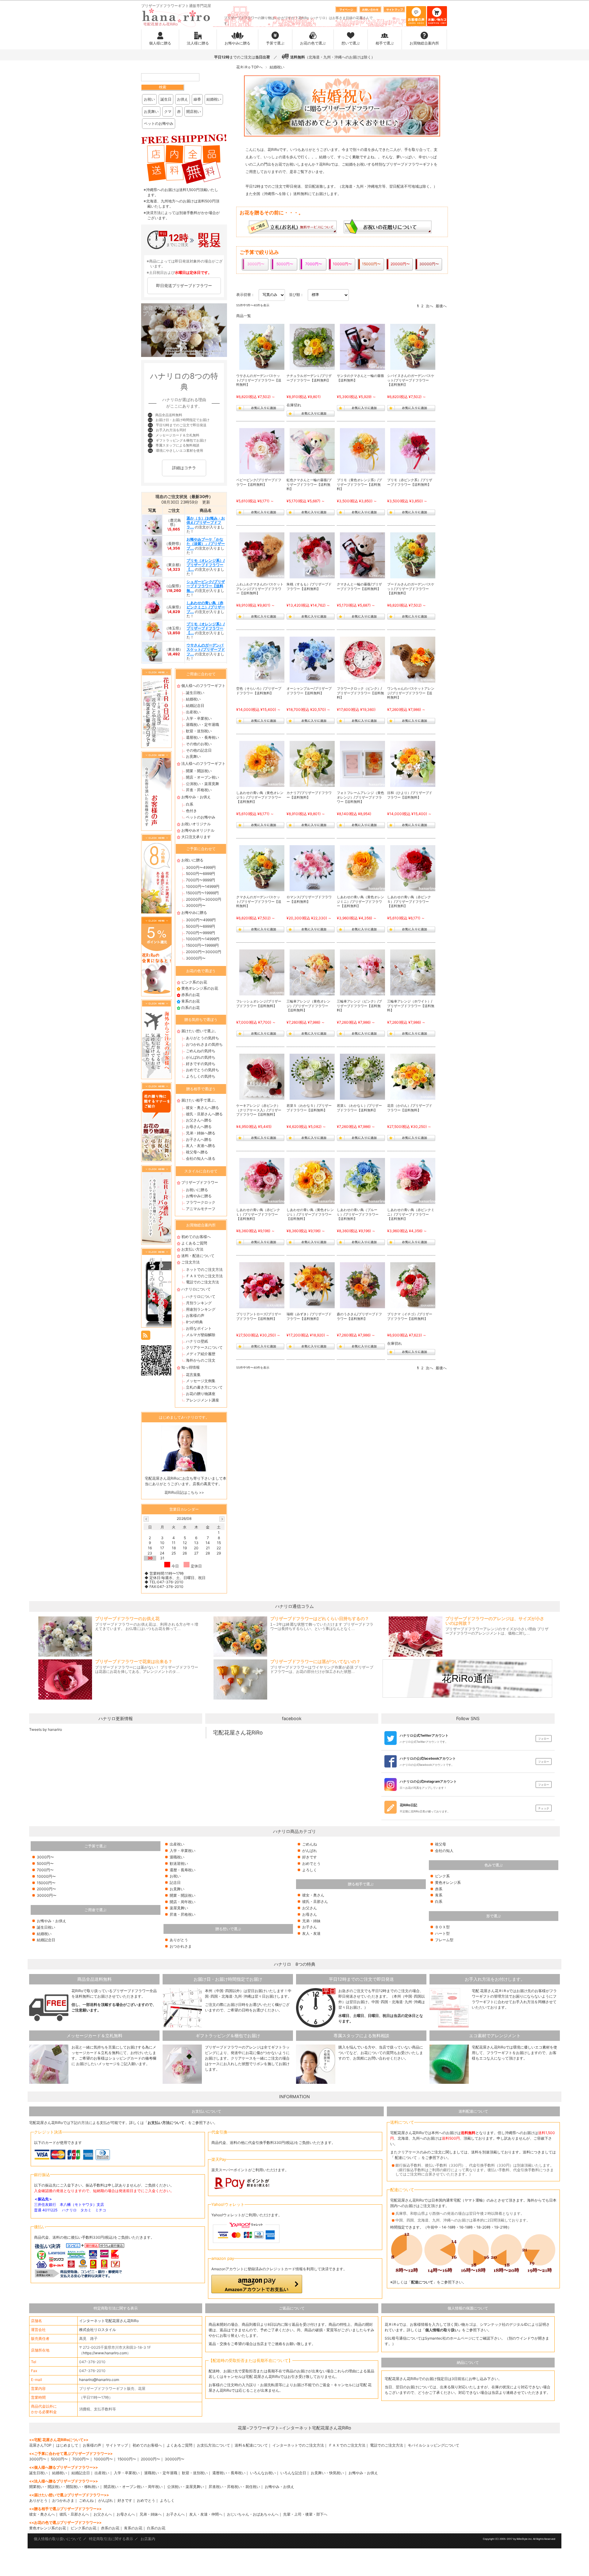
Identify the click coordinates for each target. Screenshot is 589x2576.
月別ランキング (199, 1303)
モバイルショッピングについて (433, 2445)
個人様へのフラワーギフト (203, 686)
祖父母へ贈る (197, 1152)
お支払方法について (214, 2445)
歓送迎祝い (179, 1863)
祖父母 (441, 1844)
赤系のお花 (191, 995)
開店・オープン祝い (202, 777)
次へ (429, 306)
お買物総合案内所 (424, 43)
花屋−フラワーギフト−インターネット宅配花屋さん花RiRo (294, 2428)
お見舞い (151, 111)
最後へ (441, 306)
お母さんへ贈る (199, 1127)
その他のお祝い (199, 744)
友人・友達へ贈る (201, 1146)
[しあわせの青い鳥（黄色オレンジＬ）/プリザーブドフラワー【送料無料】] (313, 1181)
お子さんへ (175, 2514)
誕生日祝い (195, 693)
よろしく (310, 1870)
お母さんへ (126, 2514)
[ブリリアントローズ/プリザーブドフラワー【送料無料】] (262, 1285)
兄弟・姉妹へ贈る (201, 1133)
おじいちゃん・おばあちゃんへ (253, 2514)
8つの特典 (194, 1322)
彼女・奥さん (313, 1895)
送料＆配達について (251, 2445)
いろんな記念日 (293, 2473)
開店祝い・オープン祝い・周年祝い (133, 2487)
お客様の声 (195, 1315)
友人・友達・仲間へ (206, 2514)
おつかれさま (181, 1946)
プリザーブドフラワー (200, 1182)
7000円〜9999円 (200, 880)
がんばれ (310, 1851)
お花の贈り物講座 (201, 1394)
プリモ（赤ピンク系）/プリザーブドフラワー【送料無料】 (410, 482)
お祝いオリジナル (196, 824)
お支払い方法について (166, 2123)
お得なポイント (199, 1328)
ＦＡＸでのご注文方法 (204, 1276)
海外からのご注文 (201, 1360)
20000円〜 (46, 1889)
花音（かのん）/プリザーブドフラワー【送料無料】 (410, 1108)
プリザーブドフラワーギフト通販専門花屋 (176, 6)
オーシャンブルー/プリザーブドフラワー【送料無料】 (309, 691)
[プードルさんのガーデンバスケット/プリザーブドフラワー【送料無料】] (413, 555)
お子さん (310, 1927)
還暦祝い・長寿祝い (202, 737)
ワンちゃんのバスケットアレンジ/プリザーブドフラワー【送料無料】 (411, 693)
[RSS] (146, 1335)
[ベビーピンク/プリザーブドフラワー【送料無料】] (262, 451)
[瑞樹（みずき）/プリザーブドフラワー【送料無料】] (313, 1285)
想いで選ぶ (351, 43)
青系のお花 (191, 1001)
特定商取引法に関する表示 (116, 2308)
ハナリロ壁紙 (197, 1341)
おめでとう (311, 1863)
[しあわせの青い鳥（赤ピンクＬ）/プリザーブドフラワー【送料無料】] (262, 1181)
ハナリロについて (196, 1289)
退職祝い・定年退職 (202, 724)
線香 (197, 99)
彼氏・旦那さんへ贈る (204, 1114)
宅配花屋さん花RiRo (238, 1733)
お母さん (310, 1914)
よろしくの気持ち (201, 1076)
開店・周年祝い (183, 1902)
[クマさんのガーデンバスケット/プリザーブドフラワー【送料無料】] (262, 868)
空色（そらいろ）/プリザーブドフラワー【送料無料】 (259, 691)
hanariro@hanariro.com (99, 2380)
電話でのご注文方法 (202, 1282)
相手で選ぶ (385, 43)
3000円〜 (45, 1857)
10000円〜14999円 (203, 886)
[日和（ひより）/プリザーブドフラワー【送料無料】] (413, 764)
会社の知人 (444, 1851)
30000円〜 (196, 905)
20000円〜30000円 (204, 899)
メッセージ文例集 (201, 1381)
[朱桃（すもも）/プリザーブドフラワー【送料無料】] (313, 555)
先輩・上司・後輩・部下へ (305, 2514)
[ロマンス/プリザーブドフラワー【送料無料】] (313, 868)
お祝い (149, 99)
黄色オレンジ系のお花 (200, 988)
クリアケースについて (204, 1347)
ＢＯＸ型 (442, 1927)
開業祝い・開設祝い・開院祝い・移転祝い (64, 2487)
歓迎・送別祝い (199, 731)
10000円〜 (46, 1876)
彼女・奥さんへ (42, 2514)
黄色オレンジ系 (448, 1882)
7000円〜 (45, 1870)
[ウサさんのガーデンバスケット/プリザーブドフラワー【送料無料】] (262, 347)
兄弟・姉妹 (311, 1921)
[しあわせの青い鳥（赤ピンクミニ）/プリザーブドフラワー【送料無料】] (413, 1181)
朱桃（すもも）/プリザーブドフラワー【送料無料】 (309, 586)
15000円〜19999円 (202, 893)
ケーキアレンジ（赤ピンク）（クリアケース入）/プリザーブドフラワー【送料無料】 (259, 1110)
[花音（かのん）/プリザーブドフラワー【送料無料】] (413, 1077)
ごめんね (310, 1844)
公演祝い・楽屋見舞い (186, 2487)
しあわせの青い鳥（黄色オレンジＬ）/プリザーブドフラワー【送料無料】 (310, 1214)
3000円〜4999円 (201, 867)
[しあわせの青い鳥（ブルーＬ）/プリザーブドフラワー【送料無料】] (363, 1181)
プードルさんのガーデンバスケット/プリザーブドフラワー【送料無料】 (411, 589)
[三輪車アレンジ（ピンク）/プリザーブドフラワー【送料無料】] (363, 972)
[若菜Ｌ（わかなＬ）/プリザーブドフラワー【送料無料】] (363, 1077)
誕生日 (166, 99)
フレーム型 (444, 1940)
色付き (191, 811)
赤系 (439, 1889)
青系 (439, 1895)
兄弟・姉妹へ (151, 2514)
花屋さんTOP (40, 2445)
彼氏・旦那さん (315, 1901)
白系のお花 (191, 1008)
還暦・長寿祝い (183, 1870)
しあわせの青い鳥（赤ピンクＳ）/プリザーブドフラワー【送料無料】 (409, 902)
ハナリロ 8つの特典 (295, 1964)
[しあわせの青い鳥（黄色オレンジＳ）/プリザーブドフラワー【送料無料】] (262, 764)
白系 (190, 804)
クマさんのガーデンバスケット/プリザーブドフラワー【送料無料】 (259, 902)
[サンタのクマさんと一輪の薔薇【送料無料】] (363, 347)
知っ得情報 (191, 1367)
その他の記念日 (199, 750)
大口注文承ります (196, 837)
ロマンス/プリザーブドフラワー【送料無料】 (309, 899)
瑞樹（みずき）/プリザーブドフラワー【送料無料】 (309, 1316)
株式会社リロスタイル (98, 2330)
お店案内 (148, 2539)
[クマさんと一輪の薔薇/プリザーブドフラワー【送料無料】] (363, 555)
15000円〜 (46, 1883)
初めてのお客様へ (196, 1237)
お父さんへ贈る (199, 1120)
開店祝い (194, 111)
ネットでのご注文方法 (204, 1269)
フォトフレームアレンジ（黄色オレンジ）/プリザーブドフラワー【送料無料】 (360, 797)
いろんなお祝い (263, 2473)
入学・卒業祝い (199, 718)
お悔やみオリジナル (198, 830)
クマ (168, 111)
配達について (406, 2158)
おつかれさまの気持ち (204, 1044)
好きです (310, 1857)
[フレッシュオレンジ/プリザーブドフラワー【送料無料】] (262, 972)
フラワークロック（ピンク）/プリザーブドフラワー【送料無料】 (360, 693)
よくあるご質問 (194, 1243)
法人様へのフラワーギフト (203, 763)
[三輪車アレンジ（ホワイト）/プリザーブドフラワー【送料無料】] (413, 972)
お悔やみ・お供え (196, 797)
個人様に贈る (160, 43)
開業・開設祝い (199, 771)
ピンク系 (442, 1876)
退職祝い (177, 1857)
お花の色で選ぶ (313, 43)
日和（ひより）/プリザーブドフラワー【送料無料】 (410, 795)
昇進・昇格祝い (199, 790)
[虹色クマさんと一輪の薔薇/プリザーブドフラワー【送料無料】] (313, 451)
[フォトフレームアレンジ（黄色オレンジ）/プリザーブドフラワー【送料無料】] (363, 764)
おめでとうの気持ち (202, 1070)
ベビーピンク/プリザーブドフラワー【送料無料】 (259, 482)
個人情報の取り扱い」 (444, 2330)
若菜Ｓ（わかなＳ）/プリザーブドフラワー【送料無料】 (309, 1108)
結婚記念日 (195, 705)
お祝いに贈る (192, 860)
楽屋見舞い (179, 1908)
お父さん (310, 1908)
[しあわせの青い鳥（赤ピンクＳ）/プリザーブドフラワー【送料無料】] (413, 868)
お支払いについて (206, 2111)
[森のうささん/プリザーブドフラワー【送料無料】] (363, 1285)
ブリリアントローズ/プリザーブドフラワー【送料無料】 (259, 1316)
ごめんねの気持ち (201, 1051)
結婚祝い (214, 99)
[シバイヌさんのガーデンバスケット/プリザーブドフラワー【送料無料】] (413, 347)
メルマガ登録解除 (201, 1335)
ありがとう (179, 1940)
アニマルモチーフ (201, 1209)
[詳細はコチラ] (184, 476)
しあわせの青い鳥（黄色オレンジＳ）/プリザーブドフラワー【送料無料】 (260, 797)
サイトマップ (117, 2445)
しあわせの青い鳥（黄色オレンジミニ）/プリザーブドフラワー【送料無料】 (360, 902)
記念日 (175, 1882)
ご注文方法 (191, 1262)
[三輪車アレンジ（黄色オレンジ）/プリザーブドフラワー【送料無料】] (313, 972)
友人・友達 (311, 1933)
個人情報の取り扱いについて (58, 2539)
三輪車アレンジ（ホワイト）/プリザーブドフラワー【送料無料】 (411, 1006)
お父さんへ (103, 2514)
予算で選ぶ (275, 43)
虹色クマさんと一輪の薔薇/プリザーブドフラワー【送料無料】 (309, 485)
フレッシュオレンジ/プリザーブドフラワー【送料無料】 (259, 1004)
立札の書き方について (204, 1387)
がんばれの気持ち (201, 1057)
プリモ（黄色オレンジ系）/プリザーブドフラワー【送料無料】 (359, 485)
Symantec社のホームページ (448, 2338)
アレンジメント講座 (202, 1400)
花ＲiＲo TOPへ (249, 67)
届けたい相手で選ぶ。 (200, 1100)
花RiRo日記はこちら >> (184, 1492)
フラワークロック (201, 1202)
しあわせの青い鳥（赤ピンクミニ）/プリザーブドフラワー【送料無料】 (411, 1214)
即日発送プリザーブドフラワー (184, 286)
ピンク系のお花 (194, 982)
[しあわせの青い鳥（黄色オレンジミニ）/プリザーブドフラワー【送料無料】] (363, 868)
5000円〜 (45, 1863)
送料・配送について (198, 1256)
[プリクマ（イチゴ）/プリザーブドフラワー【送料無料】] (413, 1285)
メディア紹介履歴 (201, 1354)
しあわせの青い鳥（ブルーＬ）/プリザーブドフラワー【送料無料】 (358, 1214)
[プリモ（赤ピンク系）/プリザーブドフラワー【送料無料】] (413, 451)
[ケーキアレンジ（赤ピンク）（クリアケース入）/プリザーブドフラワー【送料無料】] (262, 1077)
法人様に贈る (198, 43)
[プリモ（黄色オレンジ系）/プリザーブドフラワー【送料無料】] (363, 451)
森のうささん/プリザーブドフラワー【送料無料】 (359, 1316)
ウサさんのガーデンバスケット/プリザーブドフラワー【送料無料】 (259, 380)
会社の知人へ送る (201, 1158)
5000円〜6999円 (200, 874)
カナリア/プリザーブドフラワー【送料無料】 (309, 795)
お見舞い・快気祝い (327, 2473)
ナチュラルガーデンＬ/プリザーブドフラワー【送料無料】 (309, 378)
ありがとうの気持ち (202, 1038)
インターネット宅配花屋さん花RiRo (109, 2321)
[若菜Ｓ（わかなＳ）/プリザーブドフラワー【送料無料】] (313, 1077)
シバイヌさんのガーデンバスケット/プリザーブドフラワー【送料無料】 (411, 380)
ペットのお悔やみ (159, 123)
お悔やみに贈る (237, 43)
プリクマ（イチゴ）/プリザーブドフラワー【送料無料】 (410, 1316)
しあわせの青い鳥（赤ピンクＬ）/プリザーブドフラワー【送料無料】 (258, 1214)
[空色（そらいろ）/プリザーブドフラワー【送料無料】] (262, 660)
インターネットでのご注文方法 (298, 2445)
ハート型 (442, 1933)
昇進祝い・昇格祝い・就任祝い (234, 2487)
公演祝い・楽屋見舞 (202, 784)
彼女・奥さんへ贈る (202, 1108)
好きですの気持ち (201, 1064)
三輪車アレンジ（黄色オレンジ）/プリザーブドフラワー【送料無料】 (308, 1006)
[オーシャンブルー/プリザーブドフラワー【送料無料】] (313, 660)
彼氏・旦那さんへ (74, 2514)
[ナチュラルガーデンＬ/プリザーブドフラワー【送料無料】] (313, 347)
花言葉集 (193, 1375)
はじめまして (67, 2445)
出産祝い (193, 712)
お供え (183, 99)
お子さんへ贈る (199, 1139)
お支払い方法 (192, 1249)
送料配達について (473, 2111)
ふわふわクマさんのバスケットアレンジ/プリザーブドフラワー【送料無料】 (260, 589)
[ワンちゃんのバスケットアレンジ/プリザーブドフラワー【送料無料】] (413, 660)
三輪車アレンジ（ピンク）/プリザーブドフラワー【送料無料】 (359, 1006)
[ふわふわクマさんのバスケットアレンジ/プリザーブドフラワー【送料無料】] (262, 555)
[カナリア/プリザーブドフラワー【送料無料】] (313, 764)
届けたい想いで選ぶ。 (200, 1031)
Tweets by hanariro (46, 1729)
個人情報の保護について (468, 2308)
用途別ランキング (201, 1309)
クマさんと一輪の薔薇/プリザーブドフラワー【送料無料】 (359, 586)
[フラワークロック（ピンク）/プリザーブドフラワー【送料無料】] (363, 660)
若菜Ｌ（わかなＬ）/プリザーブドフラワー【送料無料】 (359, 1108)
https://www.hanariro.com (105, 2353)
